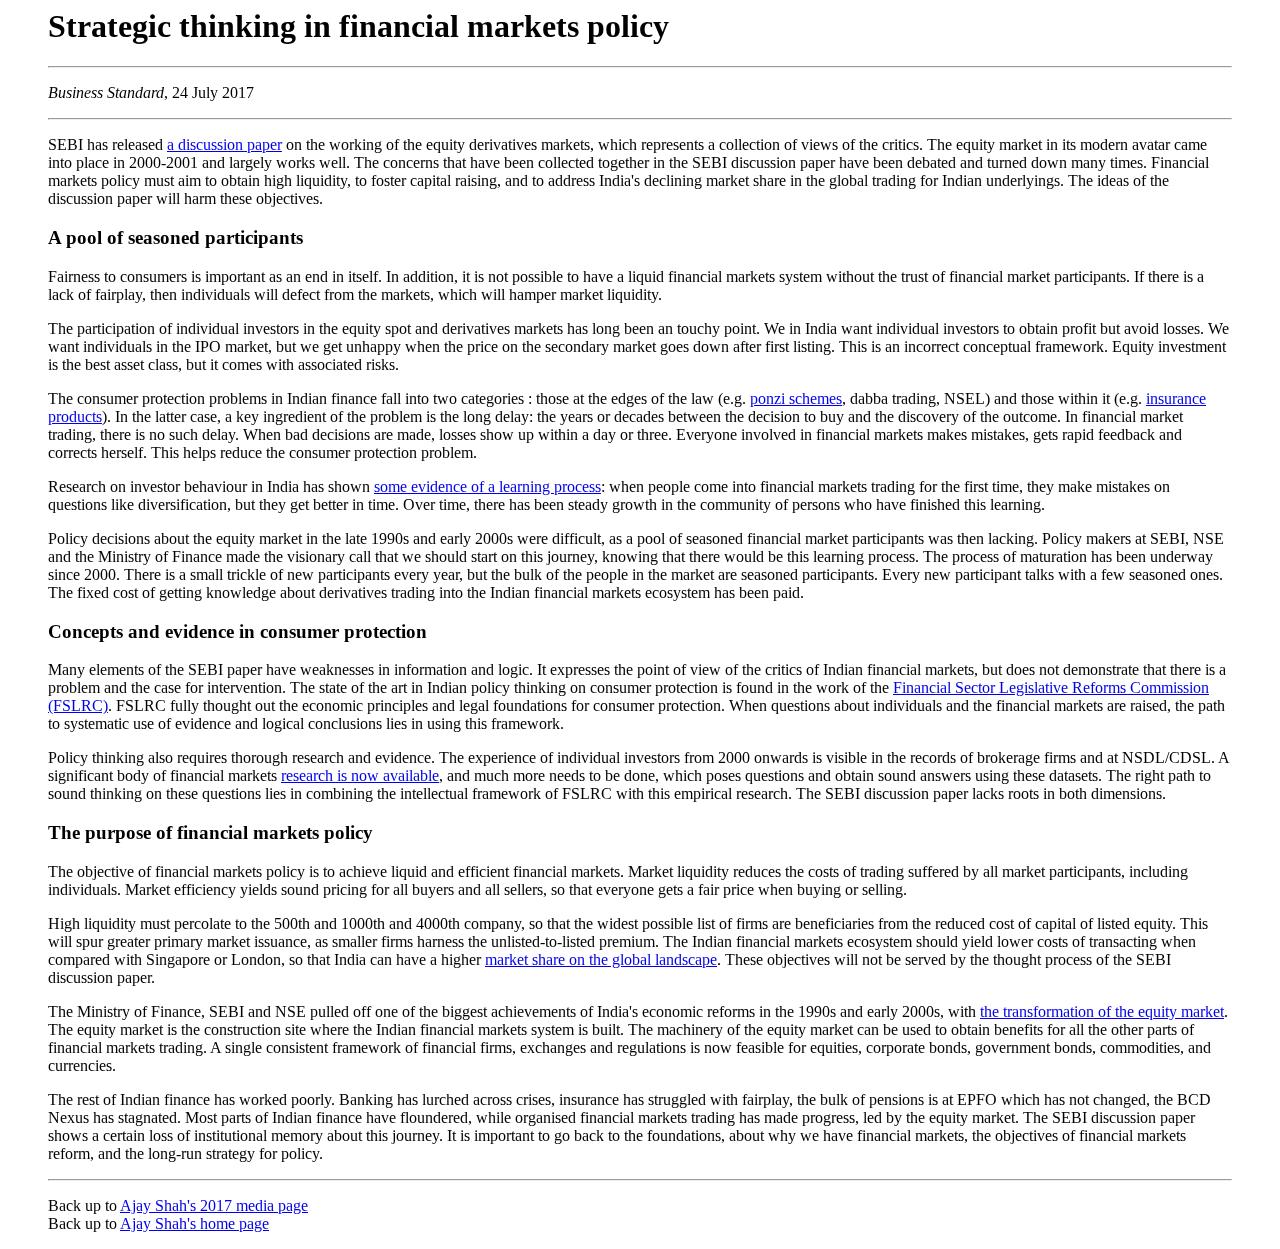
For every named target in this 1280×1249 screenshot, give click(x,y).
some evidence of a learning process (487, 486)
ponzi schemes (796, 398)
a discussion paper (224, 144)
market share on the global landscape (601, 959)
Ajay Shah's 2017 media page (214, 1205)
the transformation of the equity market (1102, 1011)
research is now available (360, 775)
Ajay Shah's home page (194, 1223)
